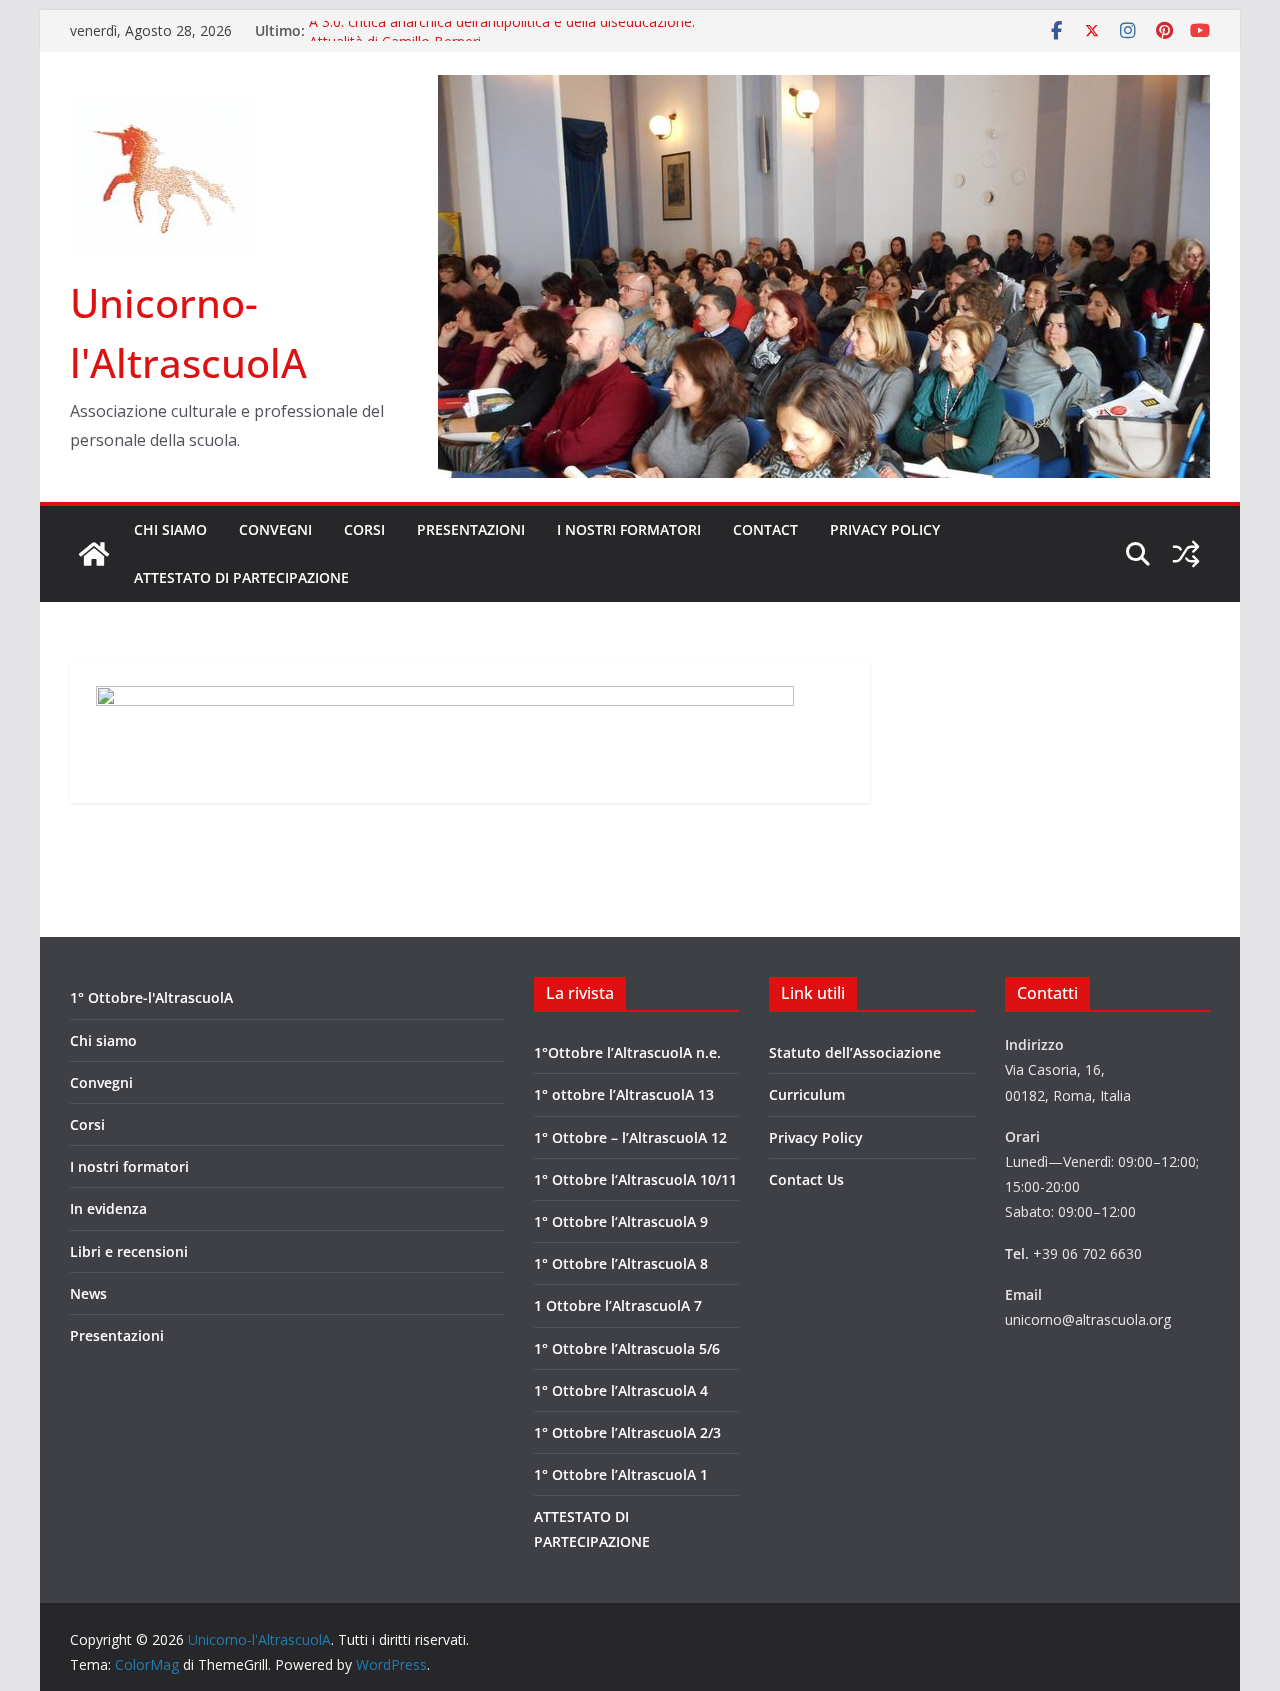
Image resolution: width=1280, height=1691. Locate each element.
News (88, 1293)
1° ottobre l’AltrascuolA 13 (624, 1094)
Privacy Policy (885, 529)
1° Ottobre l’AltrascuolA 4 (621, 1390)
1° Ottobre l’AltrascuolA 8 (621, 1263)
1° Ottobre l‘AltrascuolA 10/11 (635, 1179)
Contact (765, 529)
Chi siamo (170, 529)
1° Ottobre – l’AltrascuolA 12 (630, 1137)
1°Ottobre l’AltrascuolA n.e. (627, 1052)
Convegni (275, 529)
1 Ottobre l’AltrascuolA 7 (618, 1305)
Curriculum (807, 1094)
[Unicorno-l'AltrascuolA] (94, 554)
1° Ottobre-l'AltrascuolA (151, 997)
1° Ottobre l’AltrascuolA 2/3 (627, 1432)
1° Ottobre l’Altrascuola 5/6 (627, 1348)
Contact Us (806, 1179)
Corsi (364, 529)
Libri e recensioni (129, 1251)
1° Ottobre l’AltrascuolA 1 (621, 1474)
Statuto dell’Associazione (855, 1052)
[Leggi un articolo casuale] (1186, 554)
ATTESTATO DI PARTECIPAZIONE (241, 577)
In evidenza (108, 1208)
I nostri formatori (629, 529)
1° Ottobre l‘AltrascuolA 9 (621, 1221)
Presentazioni (471, 529)
